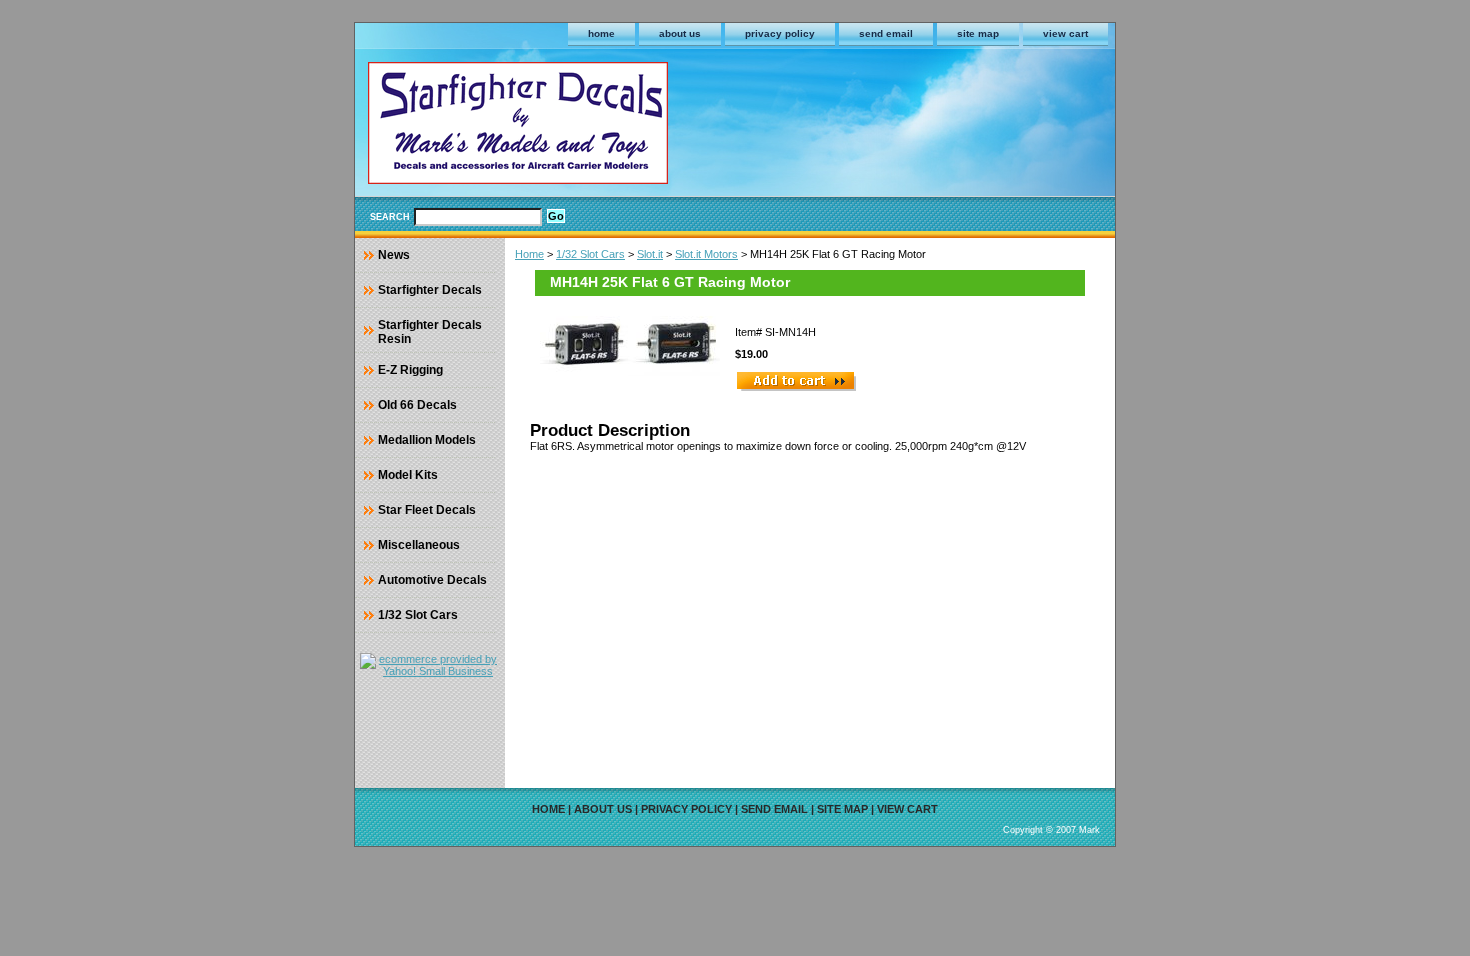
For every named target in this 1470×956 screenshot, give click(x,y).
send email (886, 33)
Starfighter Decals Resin (430, 332)
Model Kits (408, 475)
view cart (1065, 33)
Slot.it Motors (706, 254)
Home (529, 254)
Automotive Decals (432, 580)
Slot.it (650, 254)
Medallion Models (427, 440)
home (601, 33)
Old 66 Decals (417, 405)
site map (978, 33)
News (394, 255)
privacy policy (780, 33)
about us (680, 33)
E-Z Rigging (410, 370)
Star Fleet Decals (427, 510)
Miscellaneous (419, 545)
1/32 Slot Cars (590, 254)
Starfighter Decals (430, 290)
